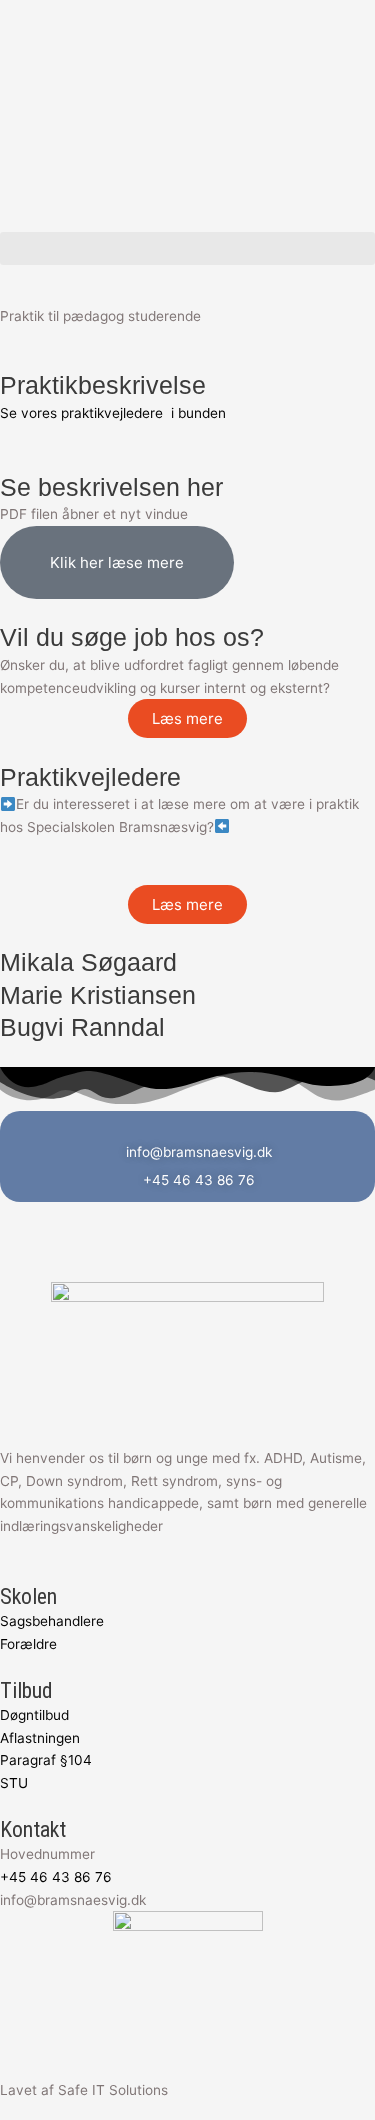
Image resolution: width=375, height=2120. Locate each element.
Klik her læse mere (117, 562)
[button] (187, 248)
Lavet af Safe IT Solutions (84, 2090)
